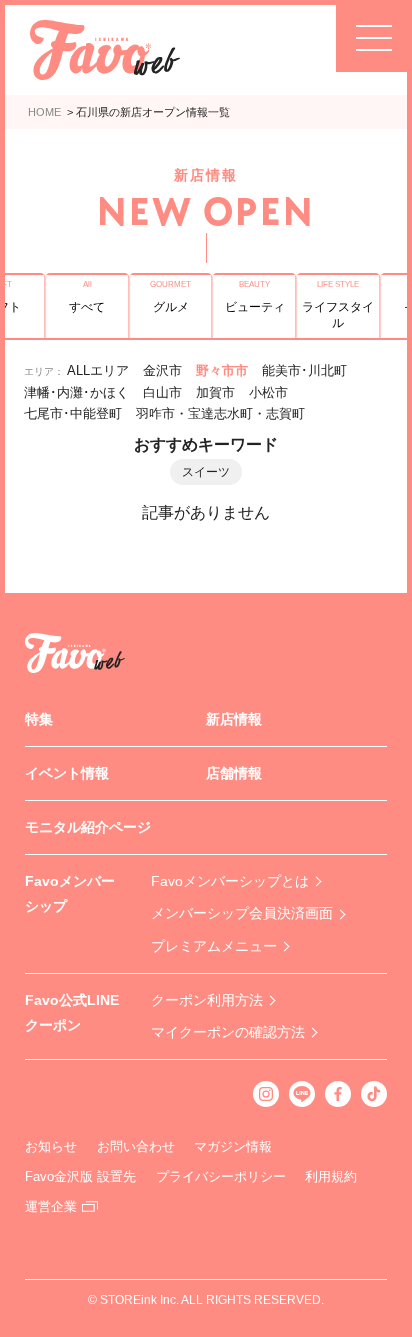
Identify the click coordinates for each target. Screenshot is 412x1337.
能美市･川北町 (304, 370)
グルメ (171, 307)
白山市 (162, 392)
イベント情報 (67, 773)
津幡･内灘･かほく (76, 392)
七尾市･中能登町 (73, 413)
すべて (87, 307)
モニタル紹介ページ (88, 827)
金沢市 (162, 370)
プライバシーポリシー (221, 1176)
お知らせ (51, 1146)
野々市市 (222, 370)
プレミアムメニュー (214, 946)
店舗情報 (234, 773)
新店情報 (234, 719)
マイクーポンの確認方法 (228, 1032)
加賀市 (215, 392)
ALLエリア (98, 370)
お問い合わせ (136, 1146)
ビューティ (255, 307)
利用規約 (331, 1176)
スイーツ (206, 472)
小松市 (268, 392)
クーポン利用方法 (207, 1000)
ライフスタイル (338, 315)
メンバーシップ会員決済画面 (242, 913)
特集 (39, 719)
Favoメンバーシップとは (230, 881)
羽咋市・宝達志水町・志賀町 (220, 413)
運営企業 (51, 1206)
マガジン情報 (233, 1146)
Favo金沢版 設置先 (80, 1176)
